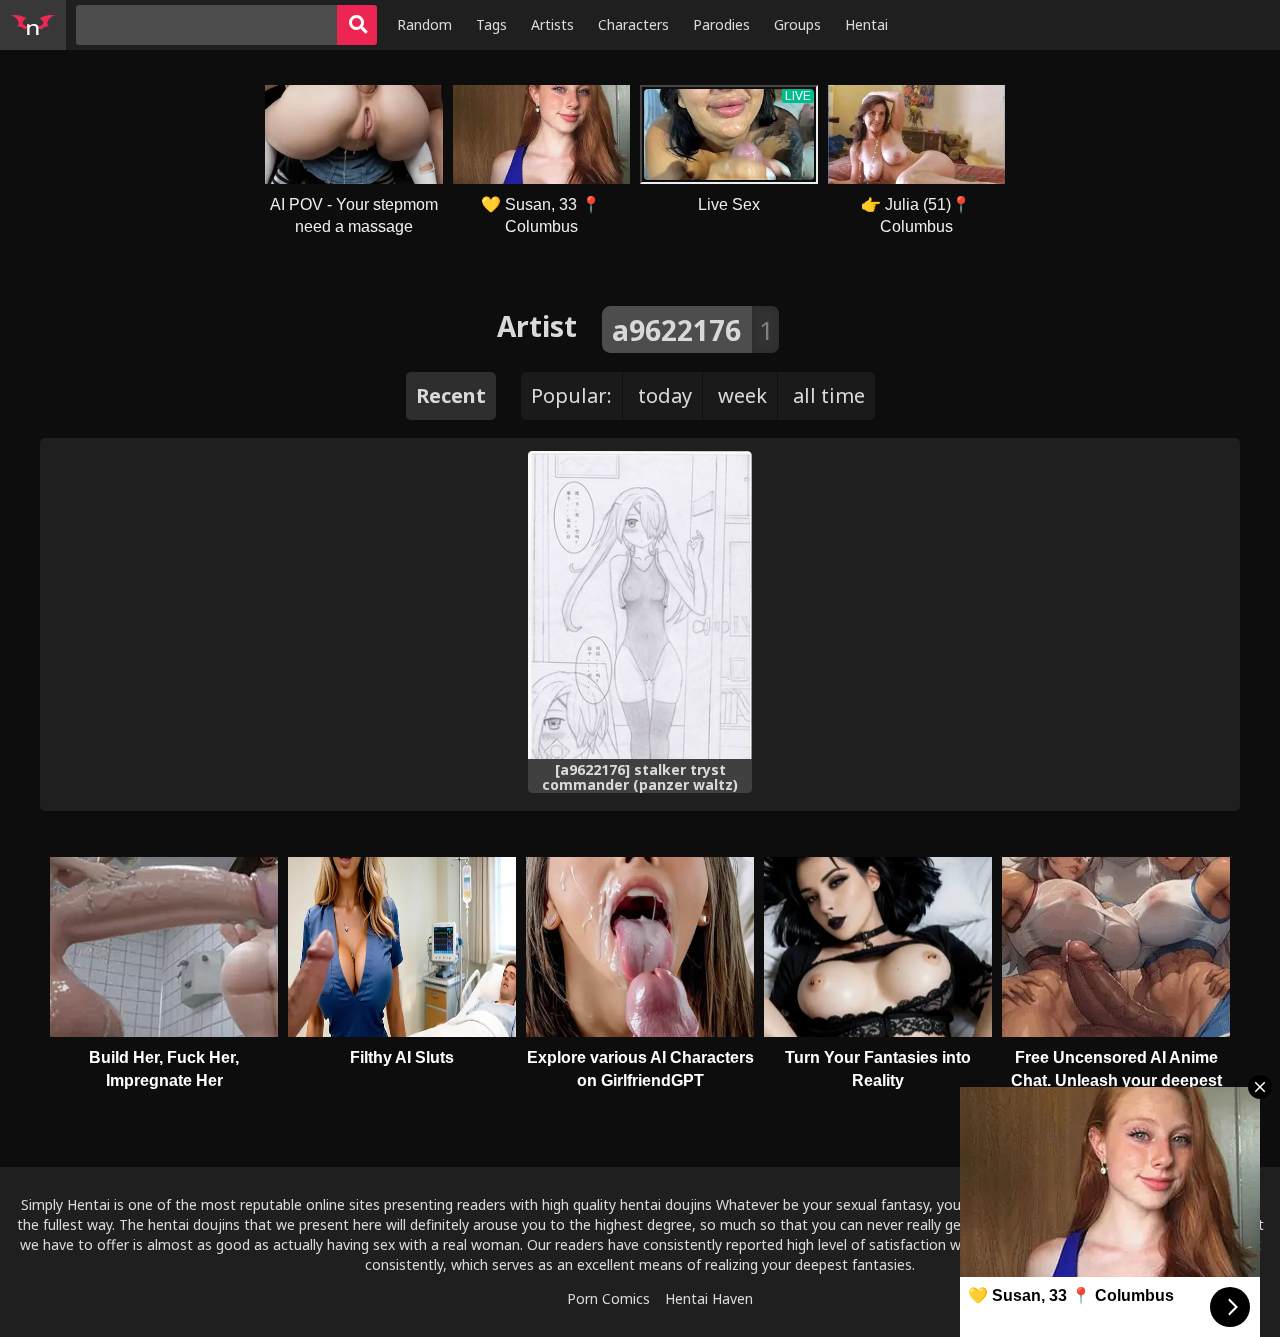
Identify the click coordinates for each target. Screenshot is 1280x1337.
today (665, 395)
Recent (451, 395)
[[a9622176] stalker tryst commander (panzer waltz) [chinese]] (640, 605)
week (742, 395)
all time (829, 395)
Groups (797, 24)
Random (424, 24)
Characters (633, 24)
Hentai (866, 24)
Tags (491, 24)
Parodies (721, 24)
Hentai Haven (709, 1298)
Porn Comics (608, 1298)
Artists (552, 24)
